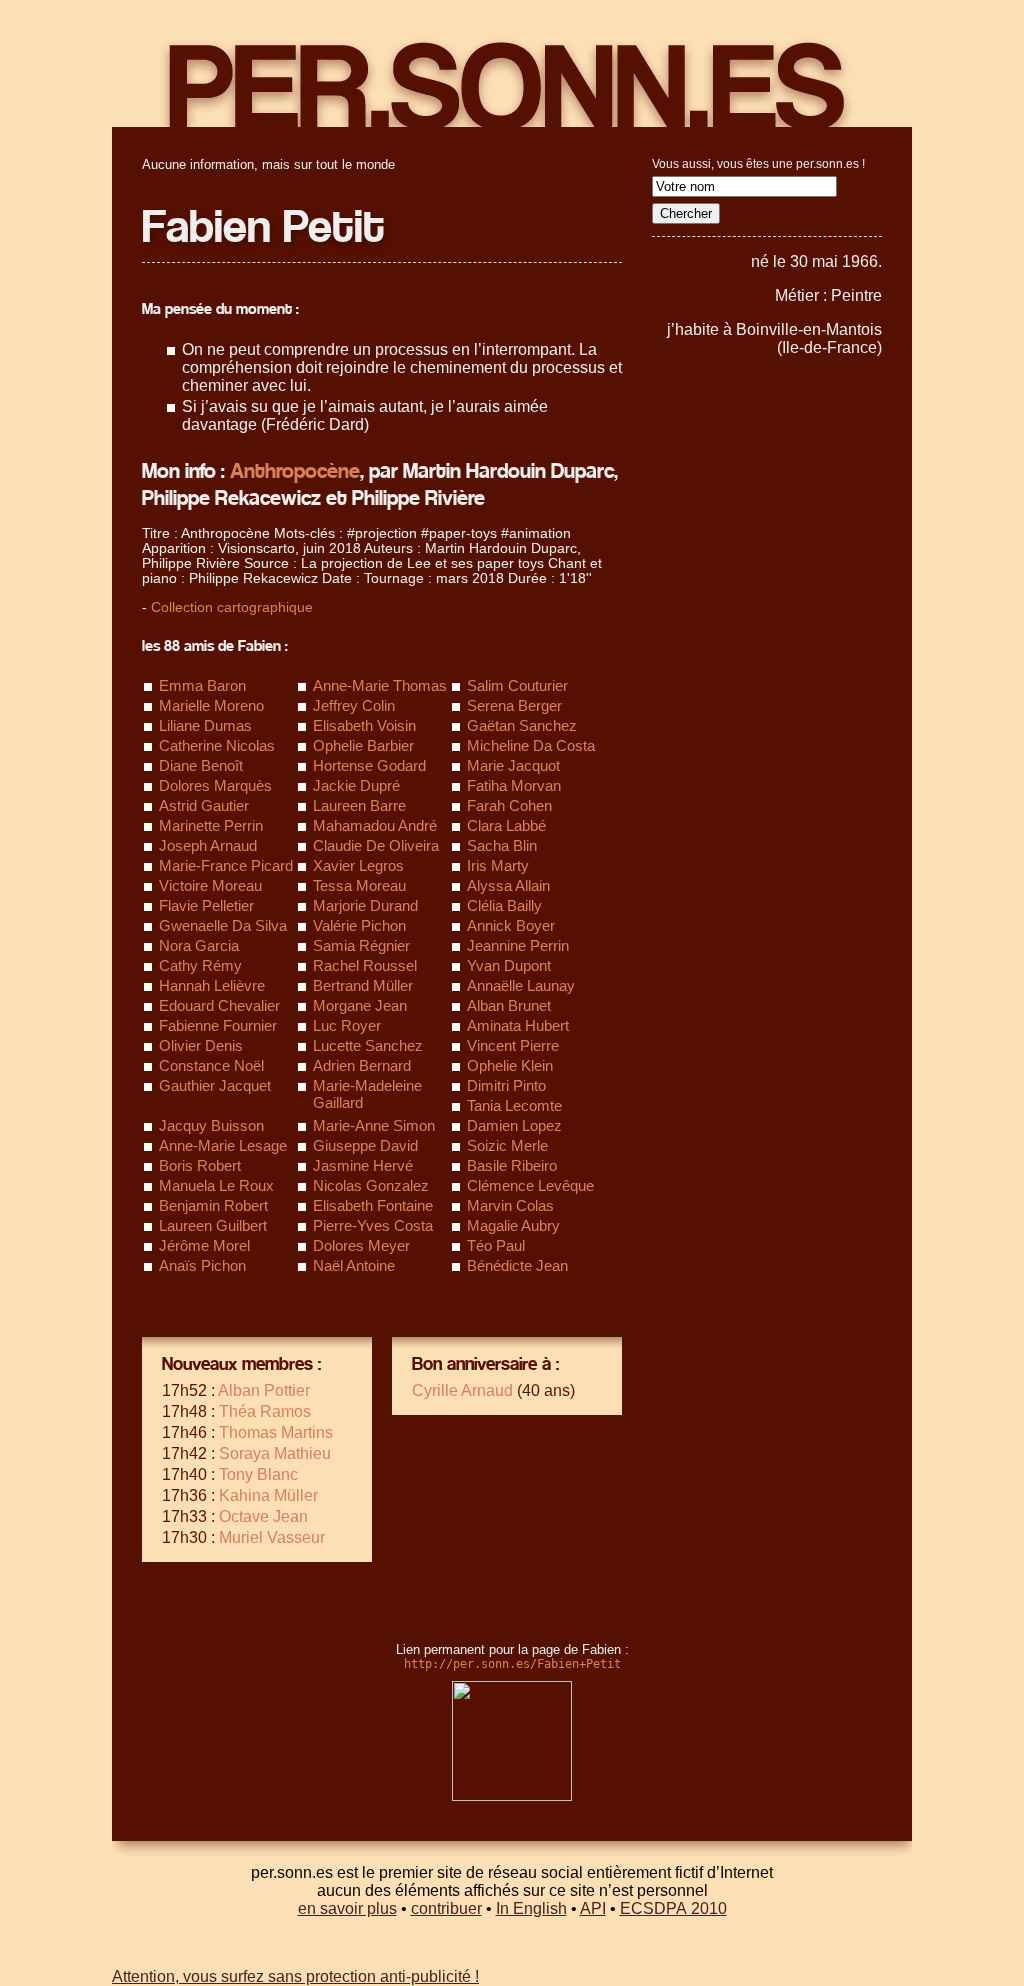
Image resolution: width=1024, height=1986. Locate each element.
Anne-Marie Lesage (223, 1145)
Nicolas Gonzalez (371, 1185)
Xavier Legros (358, 865)
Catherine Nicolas (217, 745)
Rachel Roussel (365, 965)
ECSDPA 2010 (673, 1908)
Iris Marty (498, 865)
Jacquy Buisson (211, 1125)
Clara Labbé (506, 825)
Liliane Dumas (205, 725)
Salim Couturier (517, 685)
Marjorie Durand (365, 905)
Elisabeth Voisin (364, 725)
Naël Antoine (354, 1265)
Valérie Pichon (359, 925)
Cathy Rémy (200, 965)
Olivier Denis (201, 1045)
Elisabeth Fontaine (373, 1205)
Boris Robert (200, 1165)
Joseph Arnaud (208, 845)
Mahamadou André (375, 825)
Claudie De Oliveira (376, 845)
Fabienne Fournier (218, 1025)
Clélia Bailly (504, 905)
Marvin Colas (510, 1205)
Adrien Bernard (362, 1065)
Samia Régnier (361, 945)
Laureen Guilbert (213, 1225)
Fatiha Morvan (514, 785)
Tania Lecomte (514, 1105)
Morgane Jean (360, 1005)
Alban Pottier (264, 1390)
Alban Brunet (509, 1005)
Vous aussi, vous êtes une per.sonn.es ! (758, 164)
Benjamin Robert (213, 1205)
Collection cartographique (232, 607)
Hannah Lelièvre (212, 985)
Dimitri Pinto (506, 1085)
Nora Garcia (199, 945)
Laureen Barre (359, 805)
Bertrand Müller (363, 985)
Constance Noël (211, 1065)
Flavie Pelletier (206, 905)
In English (531, 1908)
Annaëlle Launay (521, 985)
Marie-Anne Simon (374, 1125)
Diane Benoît (201, 765)
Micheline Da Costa (531, 745)
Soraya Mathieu (275, 1453)
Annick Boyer (511, 925)
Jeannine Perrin (518, 945)
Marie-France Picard (226, 865)
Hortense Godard (369, 765)
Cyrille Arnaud (462, 1390)
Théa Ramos (265, 1411)
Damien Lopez (514, 1125)
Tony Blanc (258, 1474)
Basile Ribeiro (512, 1165)
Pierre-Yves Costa (373, 1225)
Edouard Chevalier (219, 1005)
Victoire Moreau (210, 885)
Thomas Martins (276, 1432)
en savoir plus (347, 1908)
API (593, 1908)
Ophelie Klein (510, 1065)
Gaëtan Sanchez (522, 725)
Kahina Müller (268, 1495)
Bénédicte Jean (517, 1265)
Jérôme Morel (204, 1245)
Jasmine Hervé (363, 1165)
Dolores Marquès (215, 785)
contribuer (446, 1908)
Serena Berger (514, 705)
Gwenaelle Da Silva (223, 925)
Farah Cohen (509, 805)
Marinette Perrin (211, 825)
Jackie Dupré (356, 785)
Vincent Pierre (513, 1045)
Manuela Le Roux (216, 1185)
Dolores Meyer (361, 1245)
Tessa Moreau (359, 885)
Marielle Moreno (211, 705)
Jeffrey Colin (354, 705)
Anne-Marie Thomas (380, 685)
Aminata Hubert (518, 1025)
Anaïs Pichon (202, 1265)
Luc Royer (347, 1025)
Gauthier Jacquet (215, 1085)
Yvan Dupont (509, 965)
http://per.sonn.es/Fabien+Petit (512, 1664)
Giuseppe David (365, 1145)
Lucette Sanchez (368, 1045)
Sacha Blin (502, 845)
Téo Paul (496, 1245)
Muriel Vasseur (272, 1537)
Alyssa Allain (508, 885)
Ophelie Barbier (363, 745)
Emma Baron (202, 685)
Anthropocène (295, 471)
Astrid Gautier (204, 805)
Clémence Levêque (530, 1185)
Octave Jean (263, 1516)
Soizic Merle (507, 1145)
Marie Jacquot (513, 765)
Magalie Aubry (513, 1225)
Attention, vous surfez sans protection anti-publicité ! (295, 1976)
